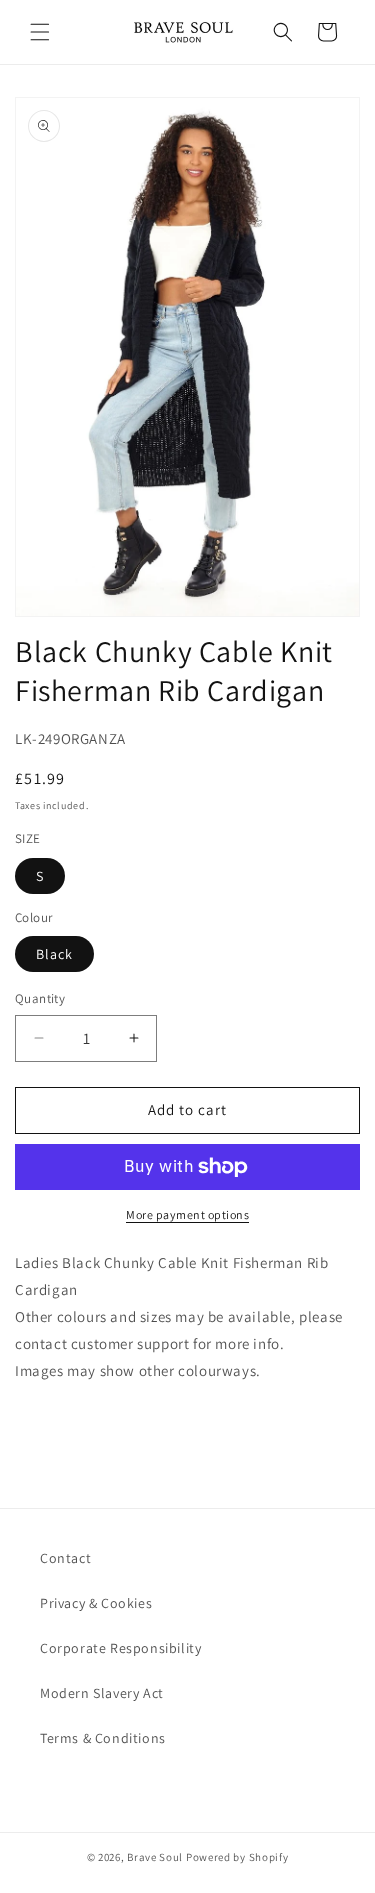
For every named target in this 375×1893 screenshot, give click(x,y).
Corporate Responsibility (120, 1648)
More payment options (187, 1214)
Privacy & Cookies (96, 1603)
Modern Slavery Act (102, 1693)
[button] (40, 32)
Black (54, 954)
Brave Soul (155, 1857)
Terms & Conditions (103, 1738)
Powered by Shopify (237, 1857)
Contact (65, 1558)
